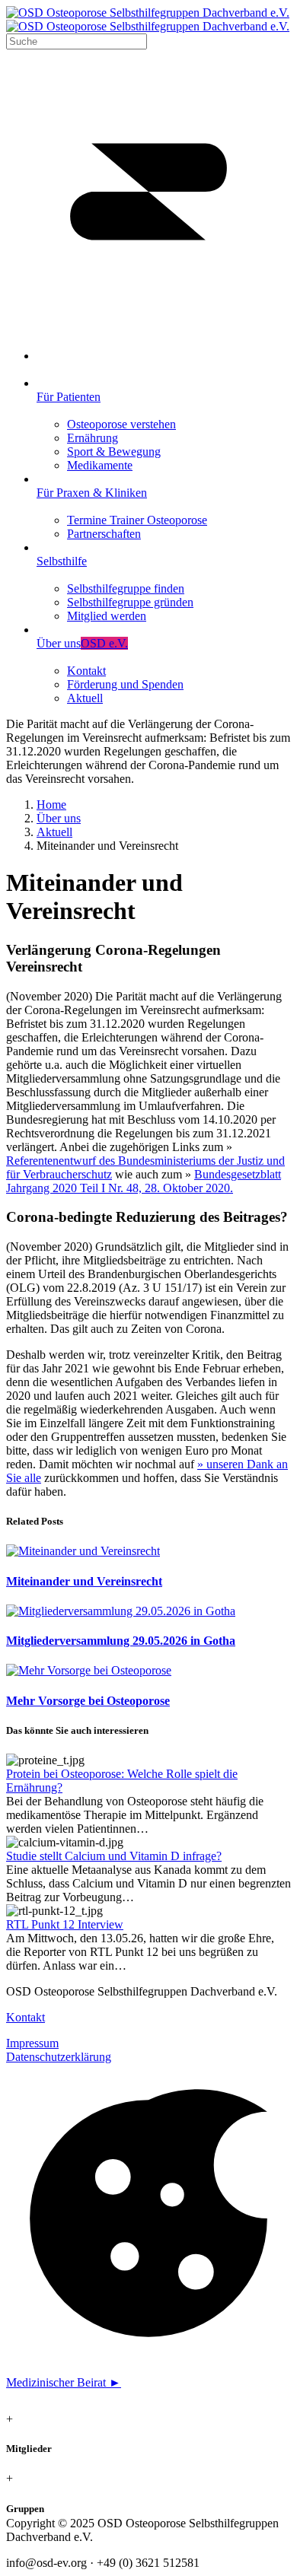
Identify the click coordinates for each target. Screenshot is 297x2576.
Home (51, 805)
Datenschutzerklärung (59, 2057)
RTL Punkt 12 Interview (65, 1924)
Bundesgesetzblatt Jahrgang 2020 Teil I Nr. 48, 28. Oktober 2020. (144, 1181)
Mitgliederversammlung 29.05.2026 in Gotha (121, 1641)
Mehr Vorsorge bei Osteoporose (88, 1701)
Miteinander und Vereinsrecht (84, 1581)
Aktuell (54, 832)
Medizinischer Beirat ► (64, 2382)
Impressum (32, 2043)
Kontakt (26, 2017)
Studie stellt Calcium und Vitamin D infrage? (114, 1856)
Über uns (59, 818)
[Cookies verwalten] (148, 2357)
